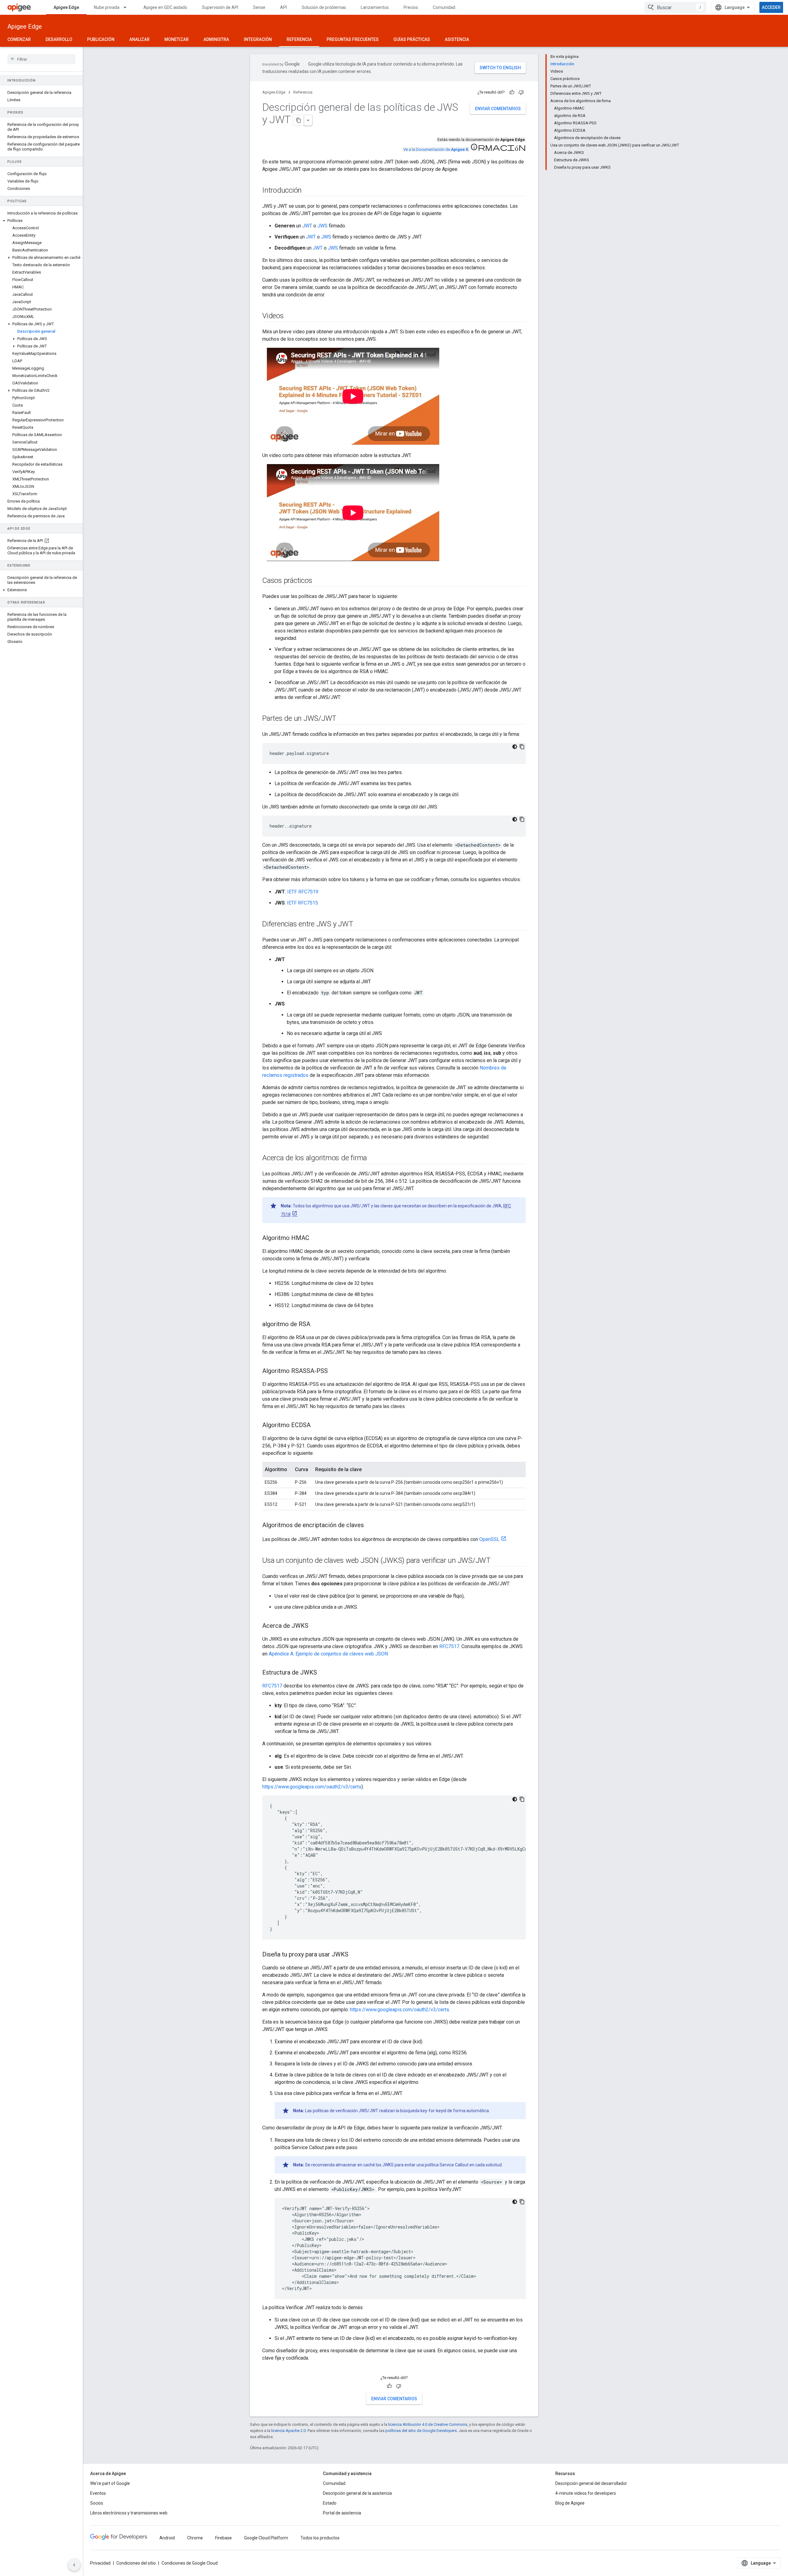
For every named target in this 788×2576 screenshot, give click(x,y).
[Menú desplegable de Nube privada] (128, 7)
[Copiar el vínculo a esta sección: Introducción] (308, 191)
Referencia (299, 39)
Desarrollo (59, 39)
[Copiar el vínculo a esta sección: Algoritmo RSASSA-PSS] (334, 1371)
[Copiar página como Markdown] (299, 120)
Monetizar (177, 39)
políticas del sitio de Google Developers (421, 2431)
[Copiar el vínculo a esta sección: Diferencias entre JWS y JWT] (360, 925)
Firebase (223, 2538)
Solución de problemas (324, 7)
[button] (41, 221)
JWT (307, 226)
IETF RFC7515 (302, 903)
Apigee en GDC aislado (165, 7)
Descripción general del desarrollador (591, 2483)
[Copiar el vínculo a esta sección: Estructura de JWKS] (323, 1673)
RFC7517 (449, 1646)
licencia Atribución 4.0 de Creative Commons (428, 2424)
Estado (330, 2503)
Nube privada (107, 7)
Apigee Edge (66, 7)
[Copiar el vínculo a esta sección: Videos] (290, 316)
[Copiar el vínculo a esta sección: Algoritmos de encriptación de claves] (370, 1526)
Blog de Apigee (570, 2503)
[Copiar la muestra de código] (522, 747)
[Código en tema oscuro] (515, 747)
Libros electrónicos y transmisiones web (129, 2513)
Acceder (771, 7)
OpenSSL (489, 1539)
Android (167, 2538)
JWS (322, 226)
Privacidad (100, 2563)
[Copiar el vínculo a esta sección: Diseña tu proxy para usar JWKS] (355, 1955)
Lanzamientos (375, 7)
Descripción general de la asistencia (357, 2493)
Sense (259, 7)
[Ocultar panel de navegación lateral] (74, 2565)
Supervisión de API (220, 7)
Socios (97, 2503)
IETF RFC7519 (303, 892)
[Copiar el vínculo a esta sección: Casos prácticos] (318, 581)
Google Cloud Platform (266, 2538)
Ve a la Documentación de (436, 149)
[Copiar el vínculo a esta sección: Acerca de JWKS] (315, 1626)
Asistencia (457, 39)
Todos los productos (320, 2538)
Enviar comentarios (498, 109)
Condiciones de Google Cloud (190, 2563)
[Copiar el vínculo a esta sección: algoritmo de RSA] (316, 1325)
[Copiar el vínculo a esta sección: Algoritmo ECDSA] (317, 1426)
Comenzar (19, 39)
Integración (258, 39)
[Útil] (512, 92)
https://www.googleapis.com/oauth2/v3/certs (312, 1787)
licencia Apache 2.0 (288, 2431)
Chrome (195, 2538)
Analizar (139, 39)
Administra (216, 39)
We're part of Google (110, 2483)
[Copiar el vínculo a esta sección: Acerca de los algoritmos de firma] (373, 1158)
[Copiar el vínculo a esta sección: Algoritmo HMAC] (316, 1238)
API (283, 7)
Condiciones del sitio (136, 2563)
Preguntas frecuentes (353, 39)
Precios (411, 7)
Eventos (98, 2493)
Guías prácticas (412, 39)
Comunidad (444, 7)
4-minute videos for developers (586, 2493)
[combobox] (675, 7)
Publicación (101, 39)
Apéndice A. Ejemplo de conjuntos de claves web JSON (328, 1654)
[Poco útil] (521, 92)
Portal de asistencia (342, 2513)
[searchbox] (41, 59)
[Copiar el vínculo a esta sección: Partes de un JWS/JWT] (343, 719)
